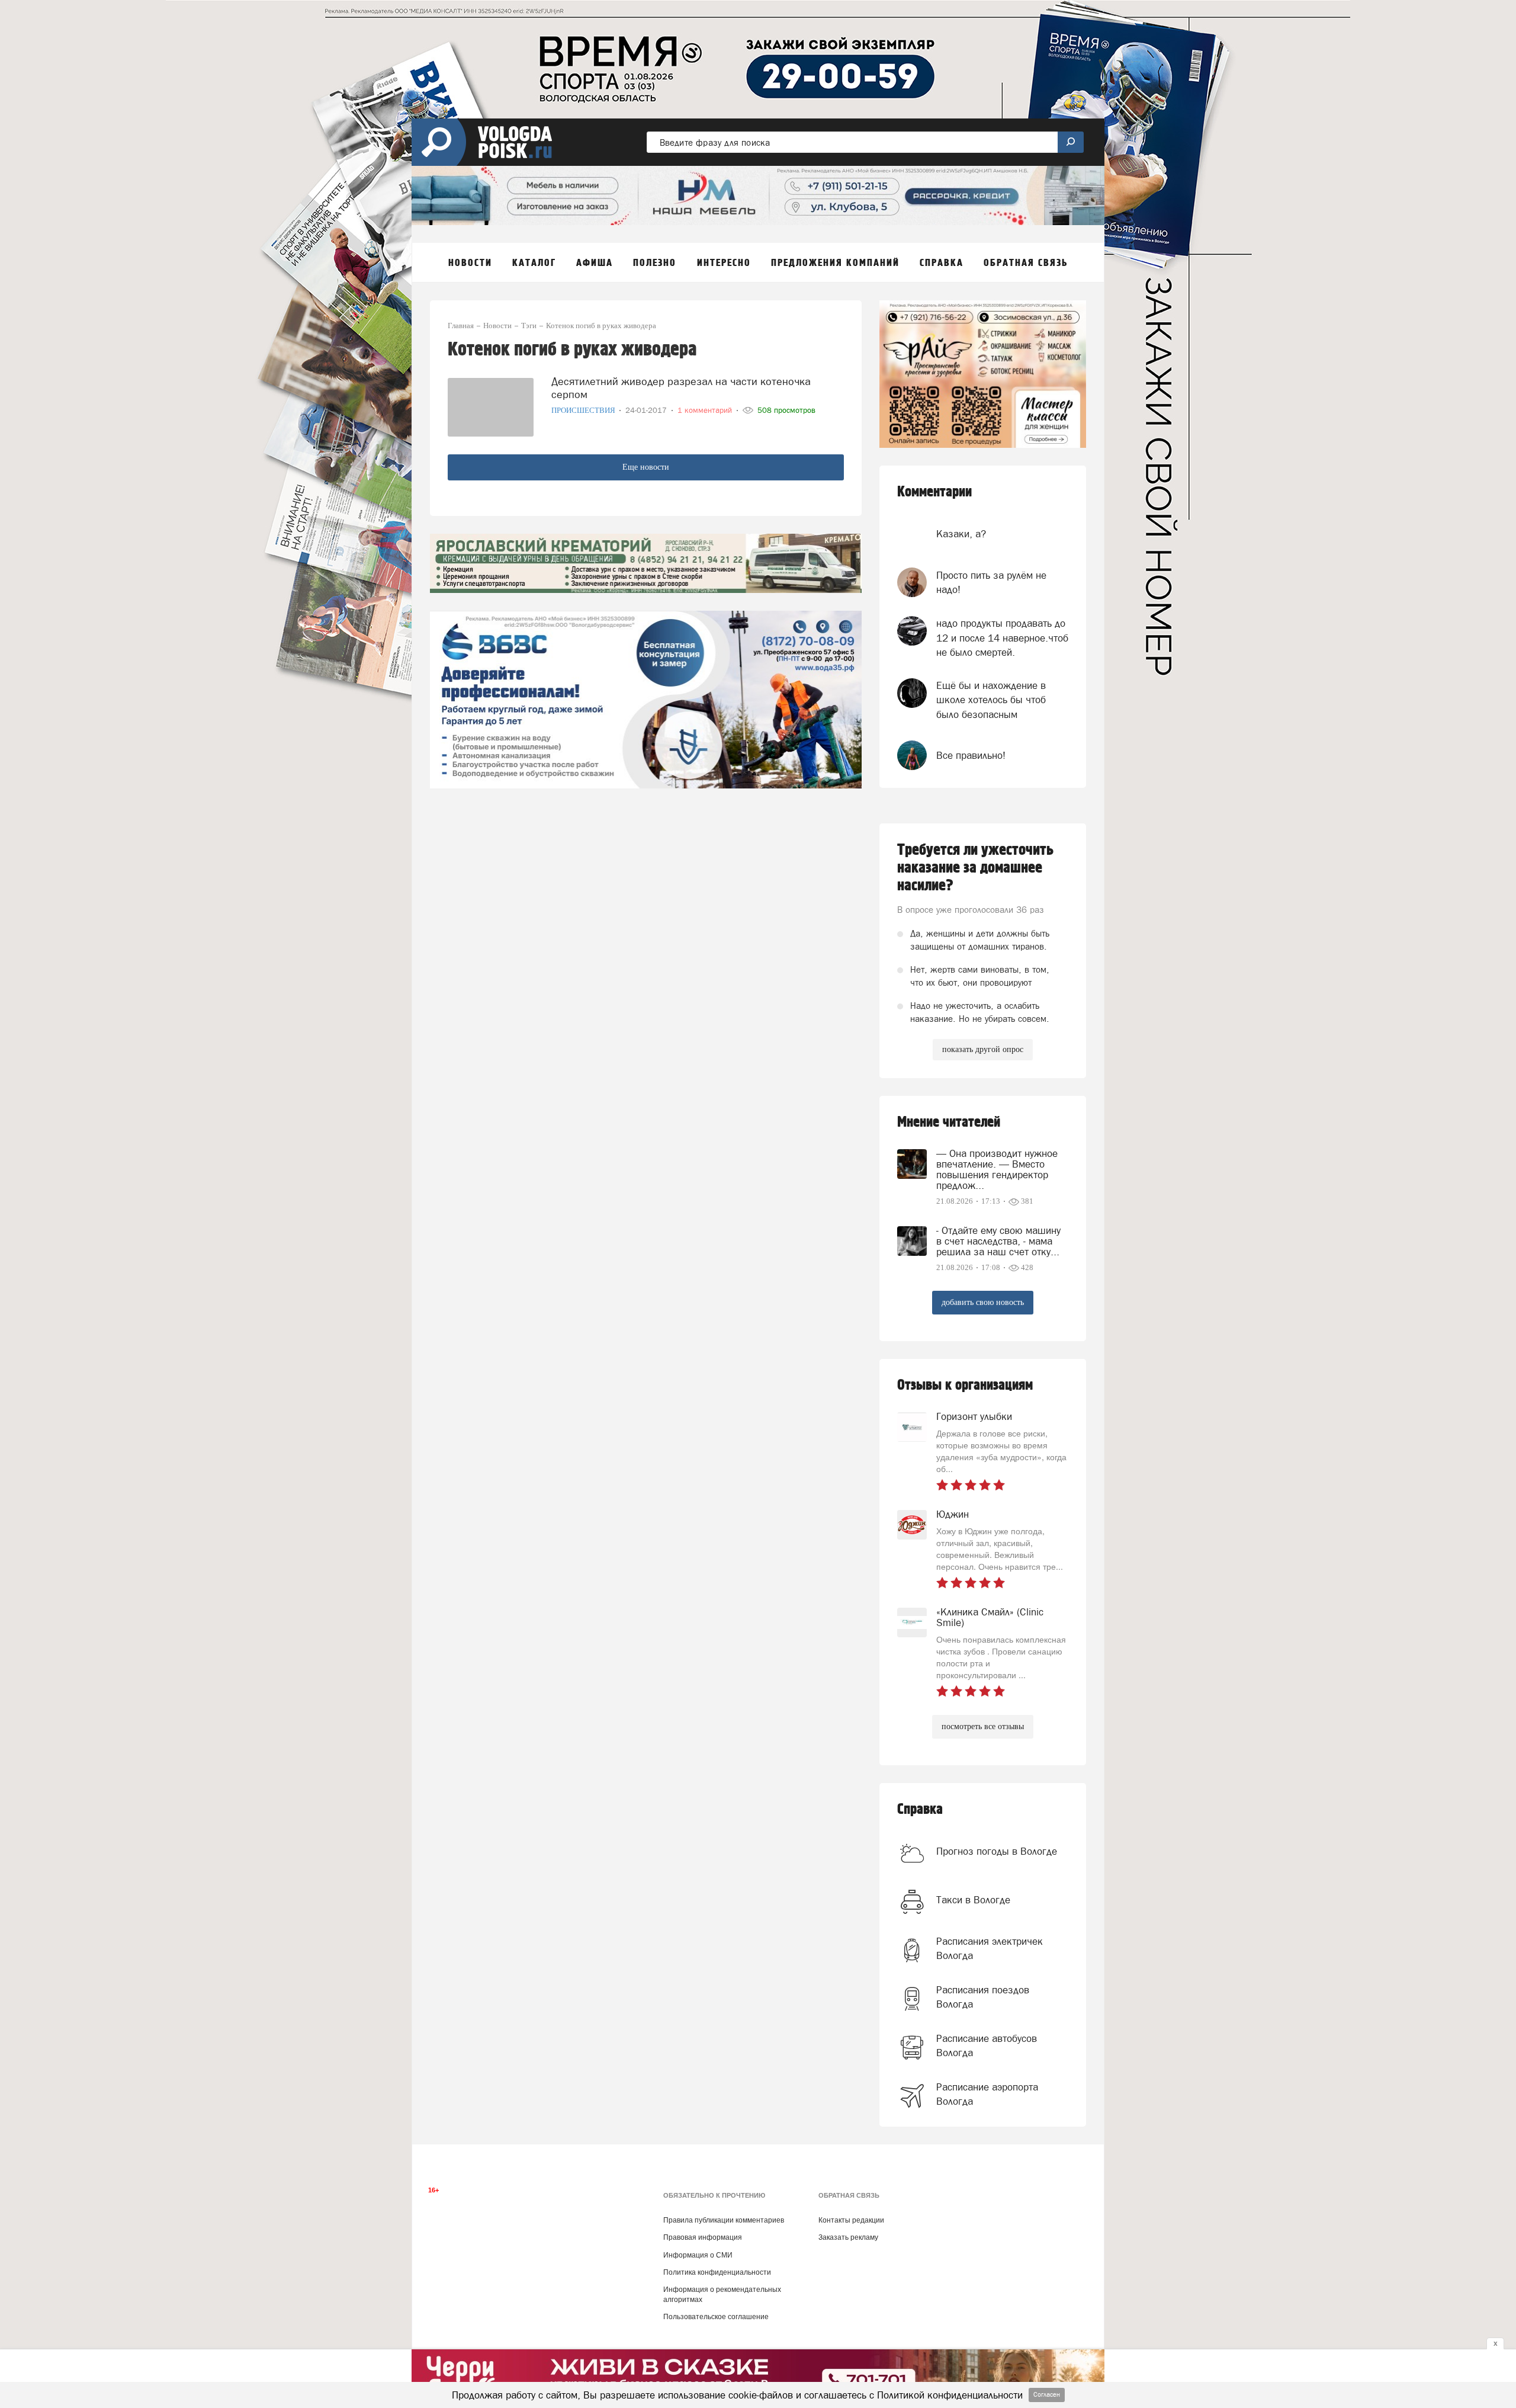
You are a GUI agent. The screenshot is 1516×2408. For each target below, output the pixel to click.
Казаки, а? (961, 534)
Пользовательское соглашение (716, 2317)
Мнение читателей (949, 1122)
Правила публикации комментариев (724, 2220)
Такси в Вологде (973, 1900)
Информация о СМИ (698, 2255)
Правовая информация (703, 2237)
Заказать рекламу (848, 2237)
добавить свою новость (983, 1302)
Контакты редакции (851, 2220)
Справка (920, 1809)
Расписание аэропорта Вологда (987, 2094)
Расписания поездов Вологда (983, 1997)
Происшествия (584, 410)
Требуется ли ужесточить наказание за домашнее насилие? (975, 868)
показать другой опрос (983, 1049)
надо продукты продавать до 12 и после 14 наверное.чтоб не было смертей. (1002, 638)
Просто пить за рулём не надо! (991, 582)
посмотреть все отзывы (983, 1726)
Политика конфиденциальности (717, 2272)
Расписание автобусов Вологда (987, 2045)
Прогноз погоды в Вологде (997, 1851)
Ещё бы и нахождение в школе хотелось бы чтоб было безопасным (991, 700)
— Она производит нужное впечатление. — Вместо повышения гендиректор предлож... (997, 1169)
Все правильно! (971, 755)
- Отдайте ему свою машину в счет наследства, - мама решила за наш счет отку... (998, 1241)
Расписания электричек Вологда (990, 1948)
